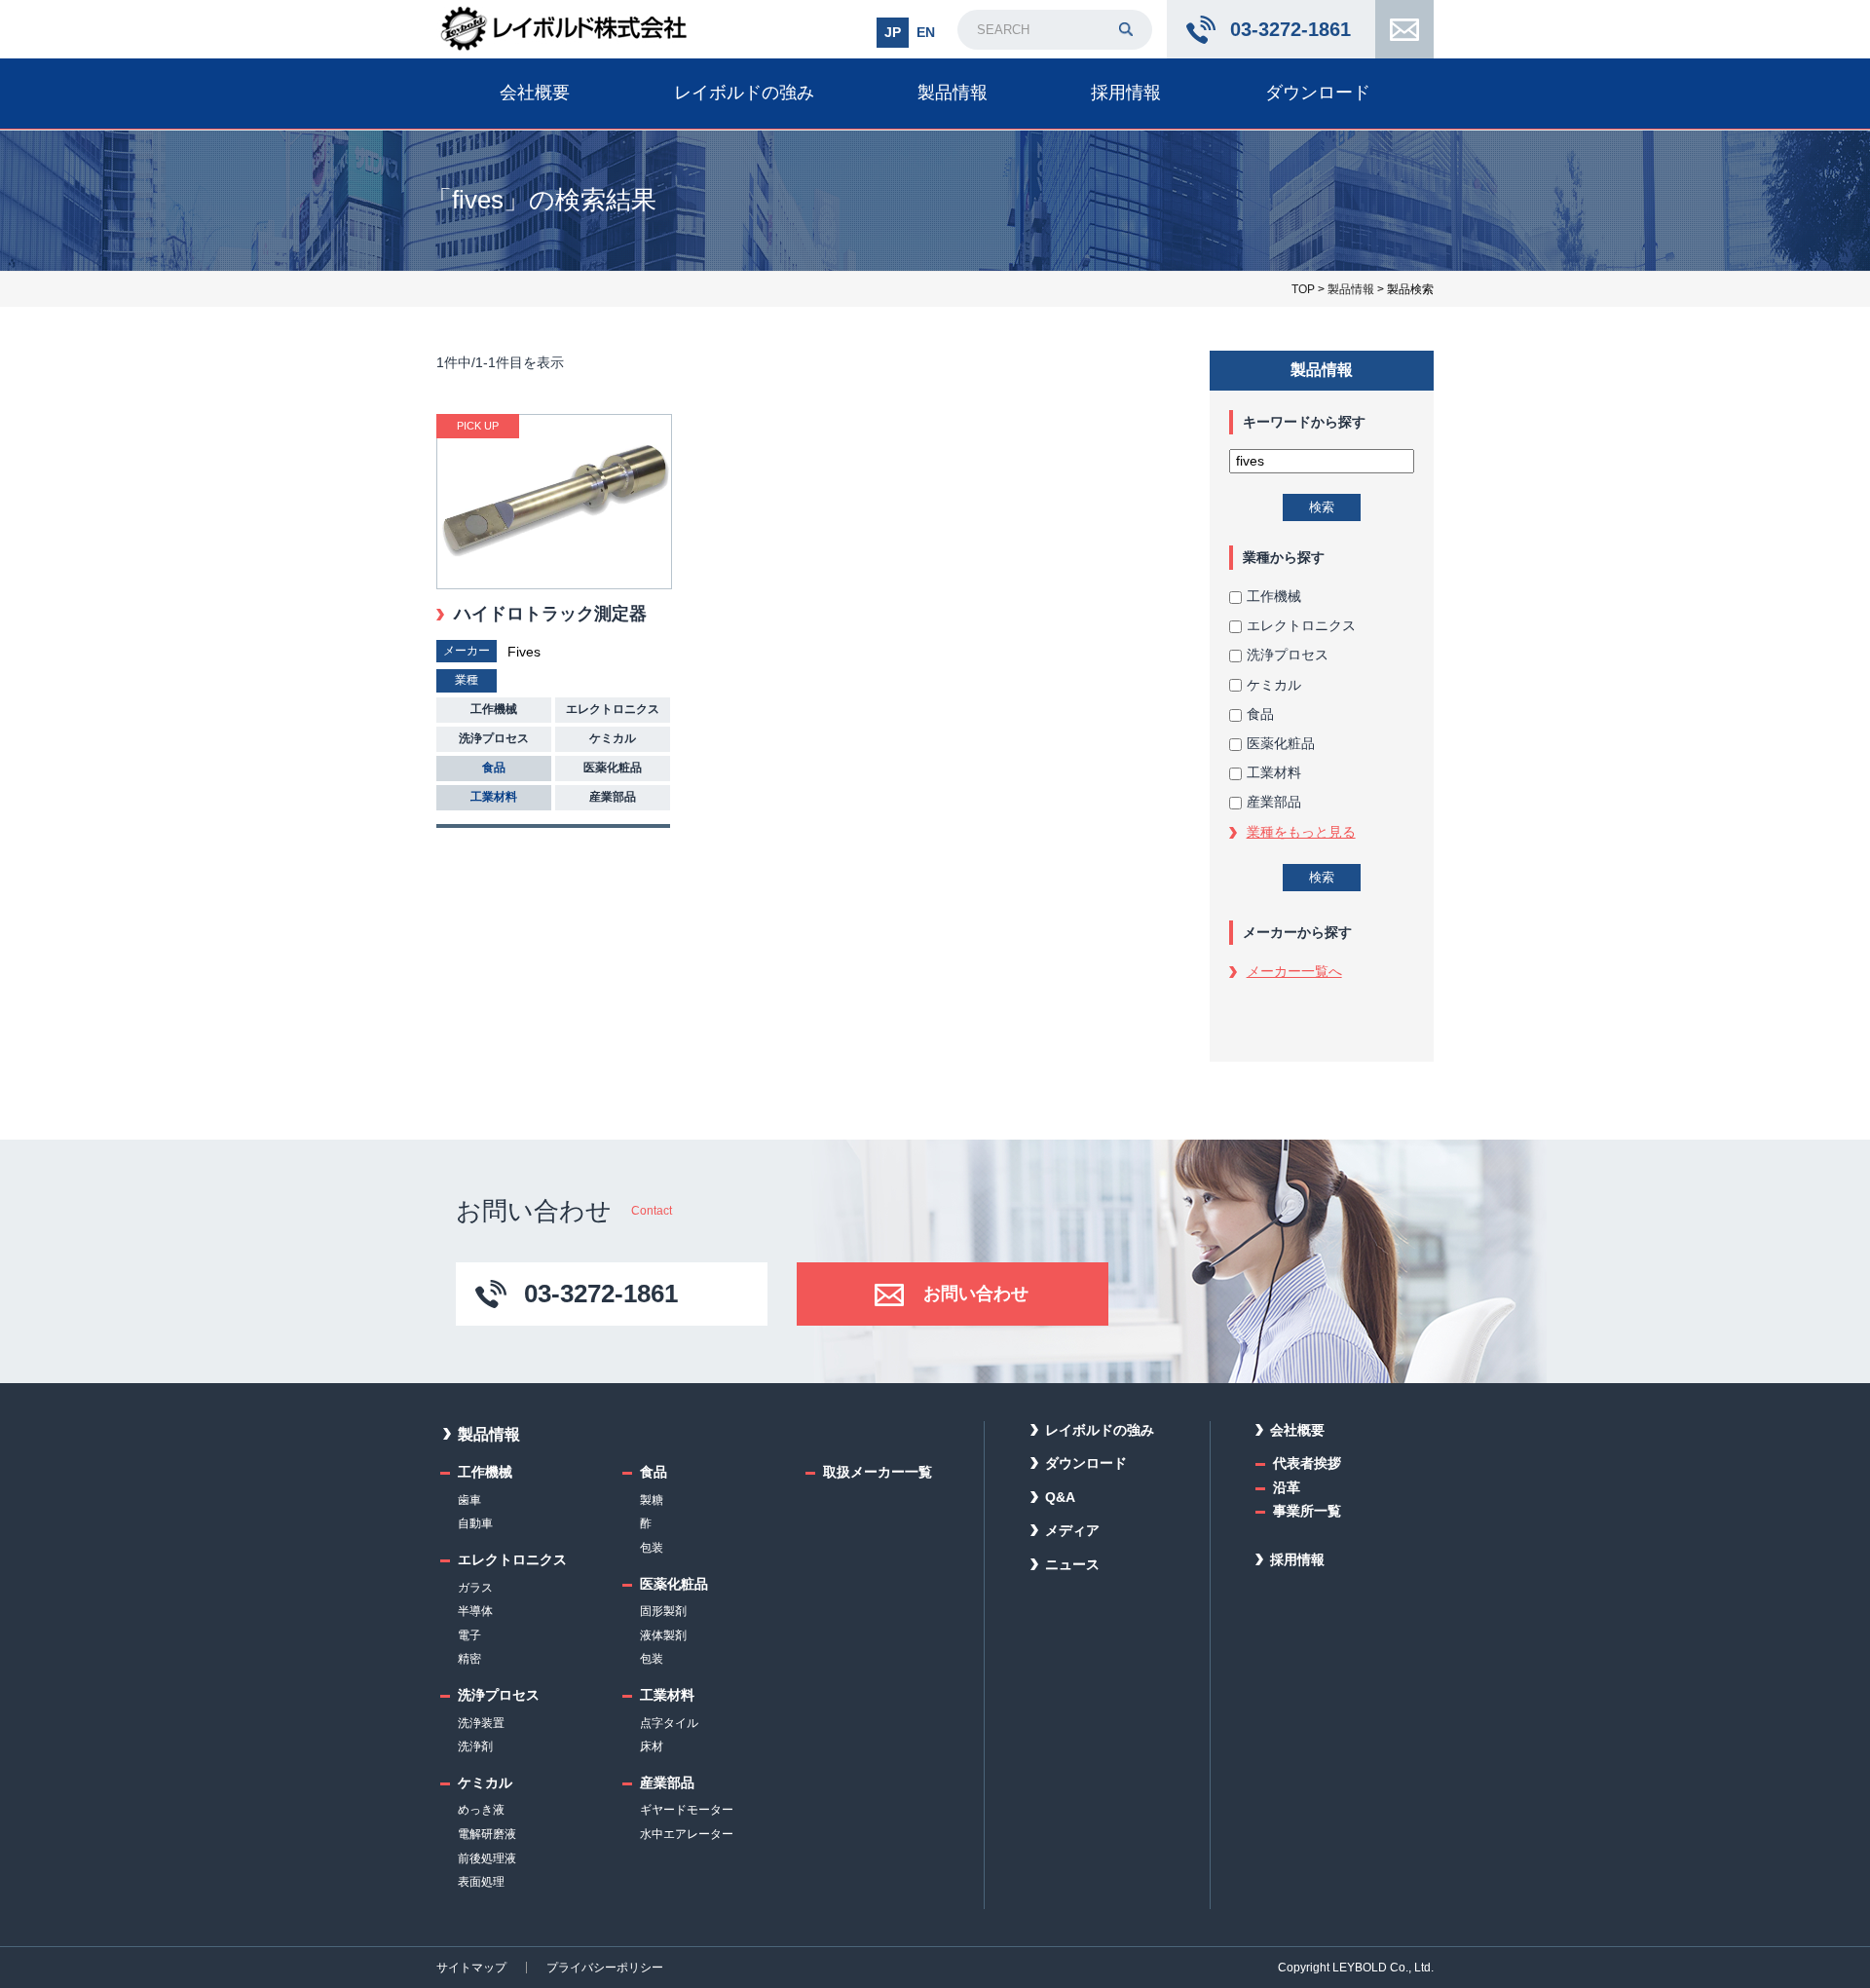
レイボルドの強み (744, 93)
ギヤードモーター (687, 1810)
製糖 (652, 1500)
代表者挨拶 (1307, 1463)
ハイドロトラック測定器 (550, 614)
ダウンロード (1318, 93)
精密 (469, 1659)
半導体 (475, 1611)
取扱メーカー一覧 (878, 1472)
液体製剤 (663, 1635)
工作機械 (1274, 596)
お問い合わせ (1404, 29)
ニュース (1072, 1564)
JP (893, 32)
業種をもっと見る (1301, 832)
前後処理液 (487, 1858)
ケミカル (1274, 685)
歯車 (469, 1500)
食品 (1260, 714)
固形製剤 (663, 1611)
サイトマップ (471, 1968)
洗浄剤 (475, 1746)
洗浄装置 (481, 1723)
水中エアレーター (687, 1834)
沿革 (1287, 1487)
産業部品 (1274, 802)
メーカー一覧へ (1294, 971)
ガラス (475, 1588)
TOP (1303, 289)
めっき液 (481, 1810)
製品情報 (953, 93)
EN (926, 32)
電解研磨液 (487, 1834)
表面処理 (481, 1882)
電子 (469, 1635)
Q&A (1060, 1497)
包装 (652, 1548)
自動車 (475, 1523)
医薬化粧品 (1281, 743)
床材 (652, 1746)
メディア (1072, 1530)
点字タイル (669, 1723)
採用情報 (1126, 93)
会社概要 (535, 93)
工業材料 (1274, 772)
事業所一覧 (1307, 1511)
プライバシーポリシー (605, 1968)
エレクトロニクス (1301, 625)
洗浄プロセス (1288, 655)
